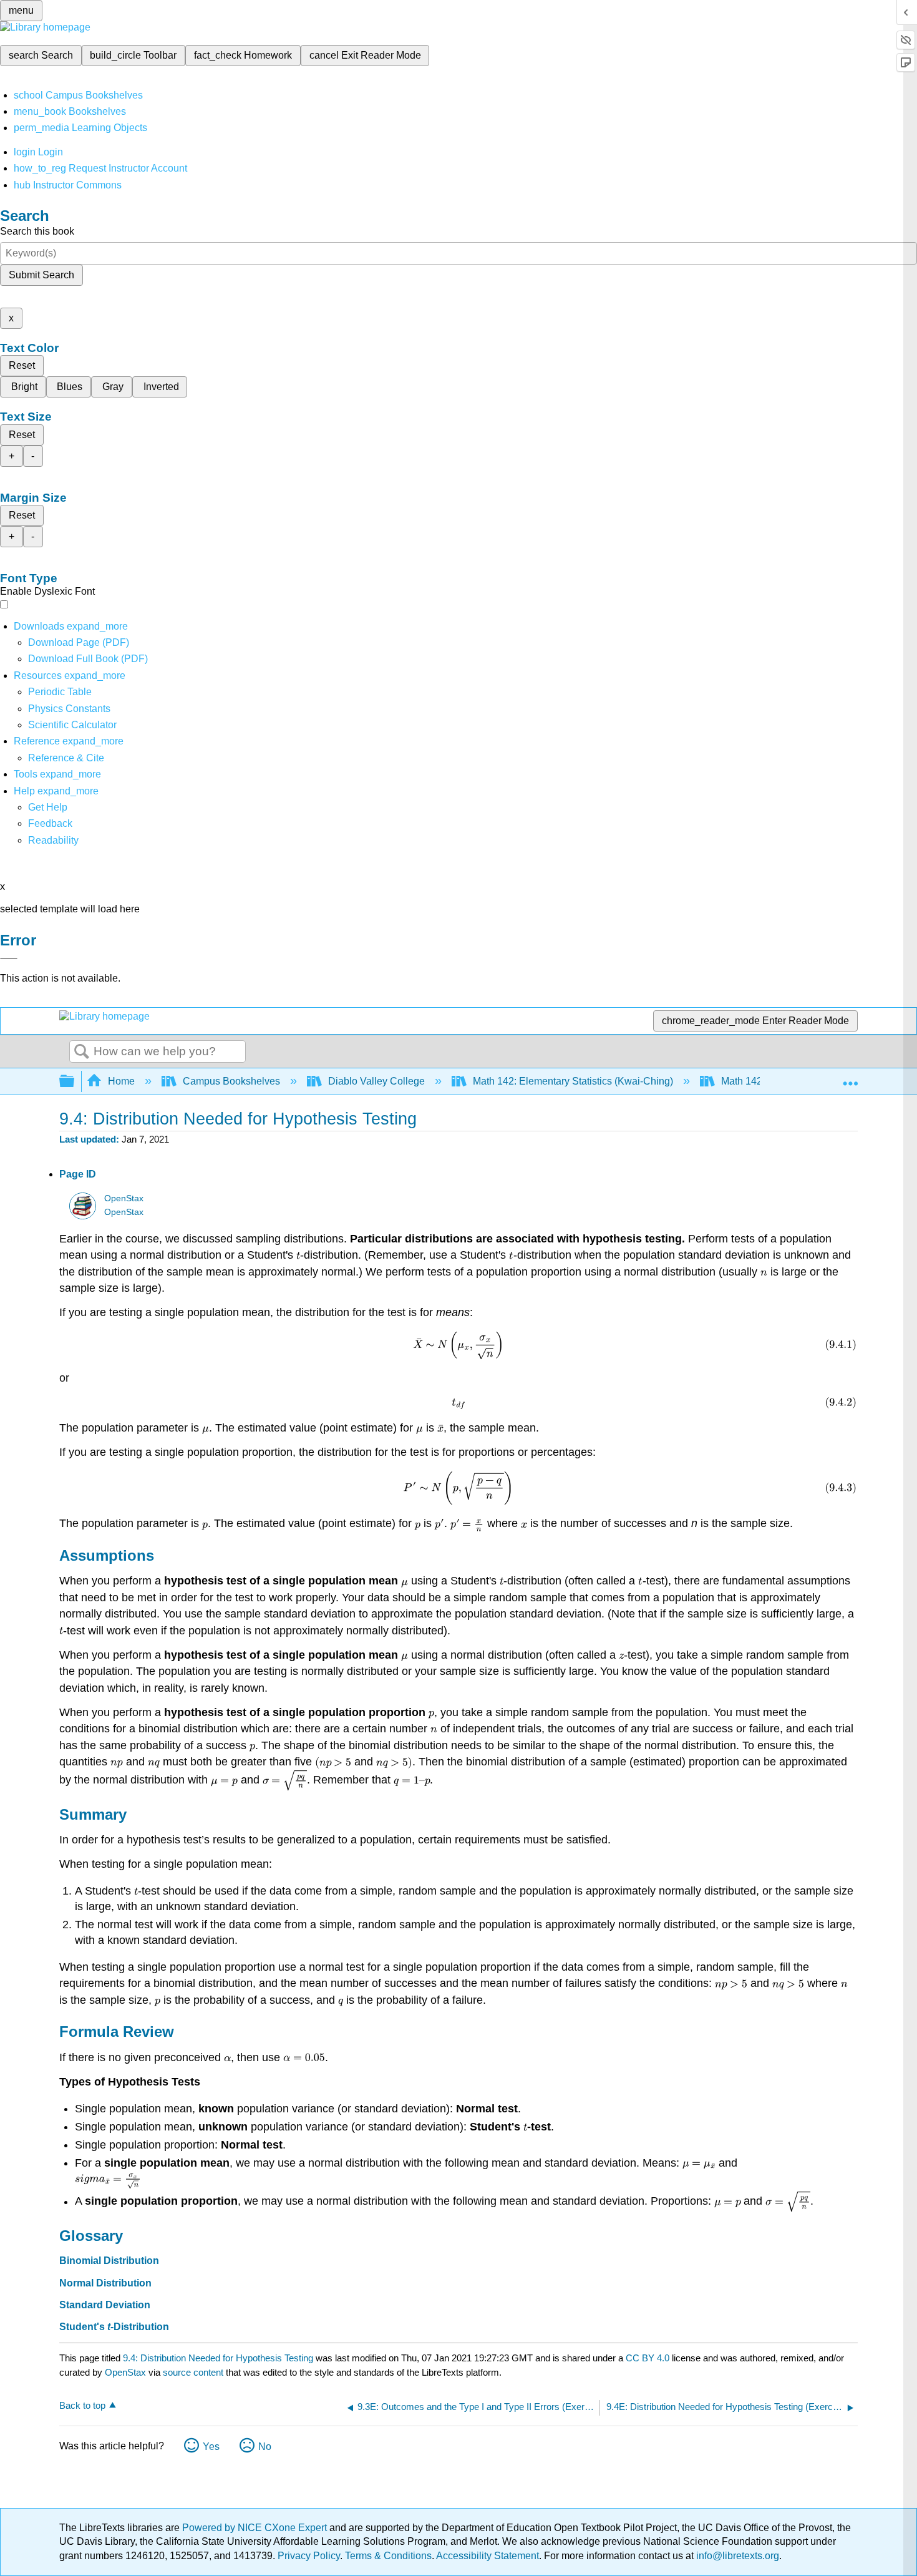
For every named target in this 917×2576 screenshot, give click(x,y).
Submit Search (41, 275)
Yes (211, 2447)
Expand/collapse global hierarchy (75, 1082)
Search (82, 1052)
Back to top (82, 2405)
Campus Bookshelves (231, 1081)
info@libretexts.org (736, 2556)
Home (121, 1081)
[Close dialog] (9, 959)
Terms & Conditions (388, 2556)
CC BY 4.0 (648, 2358)
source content (193, 2372)
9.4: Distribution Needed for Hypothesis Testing (218, 2358)
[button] (50, 823)
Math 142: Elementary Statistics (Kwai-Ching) (573, 1081)
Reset (22, 365)
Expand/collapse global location (850, 1078)
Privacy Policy (309, 2556)
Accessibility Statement (488, 2556)
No (265, 2447)
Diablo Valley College (376, 1081)
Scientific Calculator (72, 725)
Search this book (37, 231)
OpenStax (124, 1198)
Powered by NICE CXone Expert (256, 2528)
